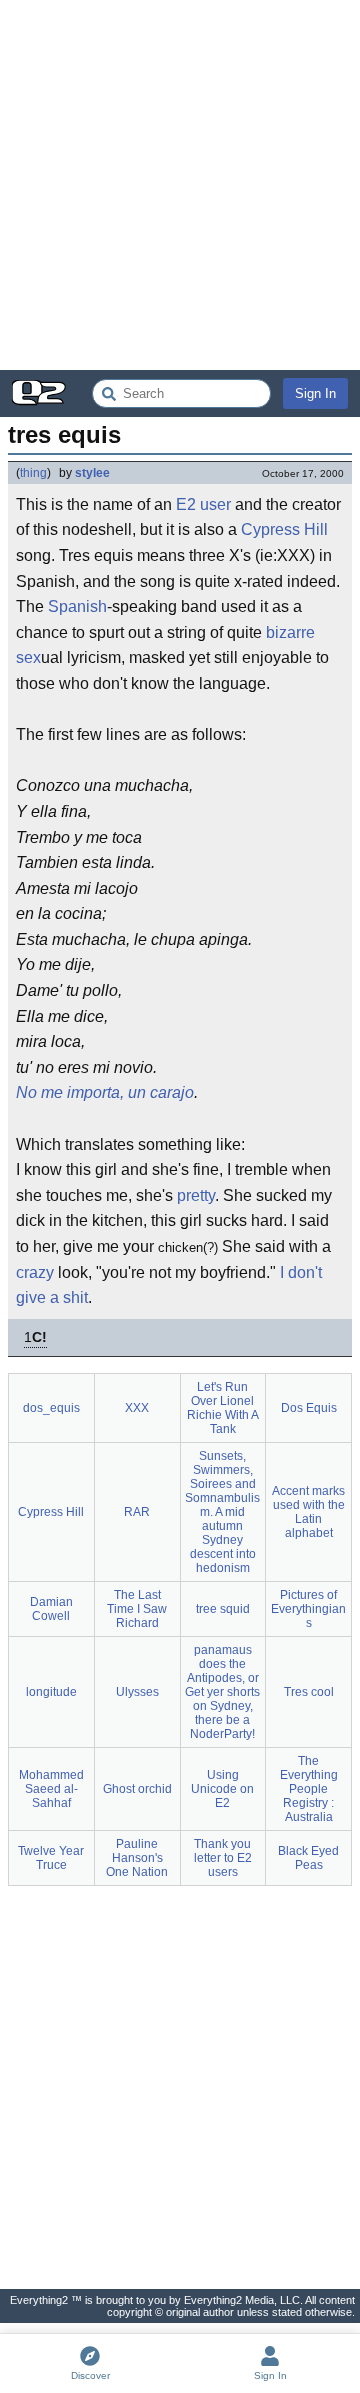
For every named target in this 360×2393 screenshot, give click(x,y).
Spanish (77, 606)
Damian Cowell (51, 1609)
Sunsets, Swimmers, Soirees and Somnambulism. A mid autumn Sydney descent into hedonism (222, 1512)
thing (33, 473)
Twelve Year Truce (51, 1858)
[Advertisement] (180, 185)
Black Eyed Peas (308, 1858)
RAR (137, 1512)
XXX (137, 1408)
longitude (51, 1692)
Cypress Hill (284, 529)
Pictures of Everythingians (308, 1609)
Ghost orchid (137, 1789)
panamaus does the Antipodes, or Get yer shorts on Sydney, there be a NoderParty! (222, 1692)
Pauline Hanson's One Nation (137, 1858)
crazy (35, 1272)
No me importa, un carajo (105, 1092)
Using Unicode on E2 (222, 1789)
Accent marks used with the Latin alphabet (308, 1512)
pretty (196, 1195)
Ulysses (137, 1692)
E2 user (203, 504)
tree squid (223, 1609)
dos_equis (51, 1408)
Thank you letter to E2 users (223, 1858)
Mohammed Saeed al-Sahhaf (51, 1789)
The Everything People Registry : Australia (309, 1789)
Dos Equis (309, 1408)
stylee (92, 473)
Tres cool (309, 1692)
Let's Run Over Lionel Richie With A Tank (223, 1408)
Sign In (315, 393)
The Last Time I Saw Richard (137, 1609)
